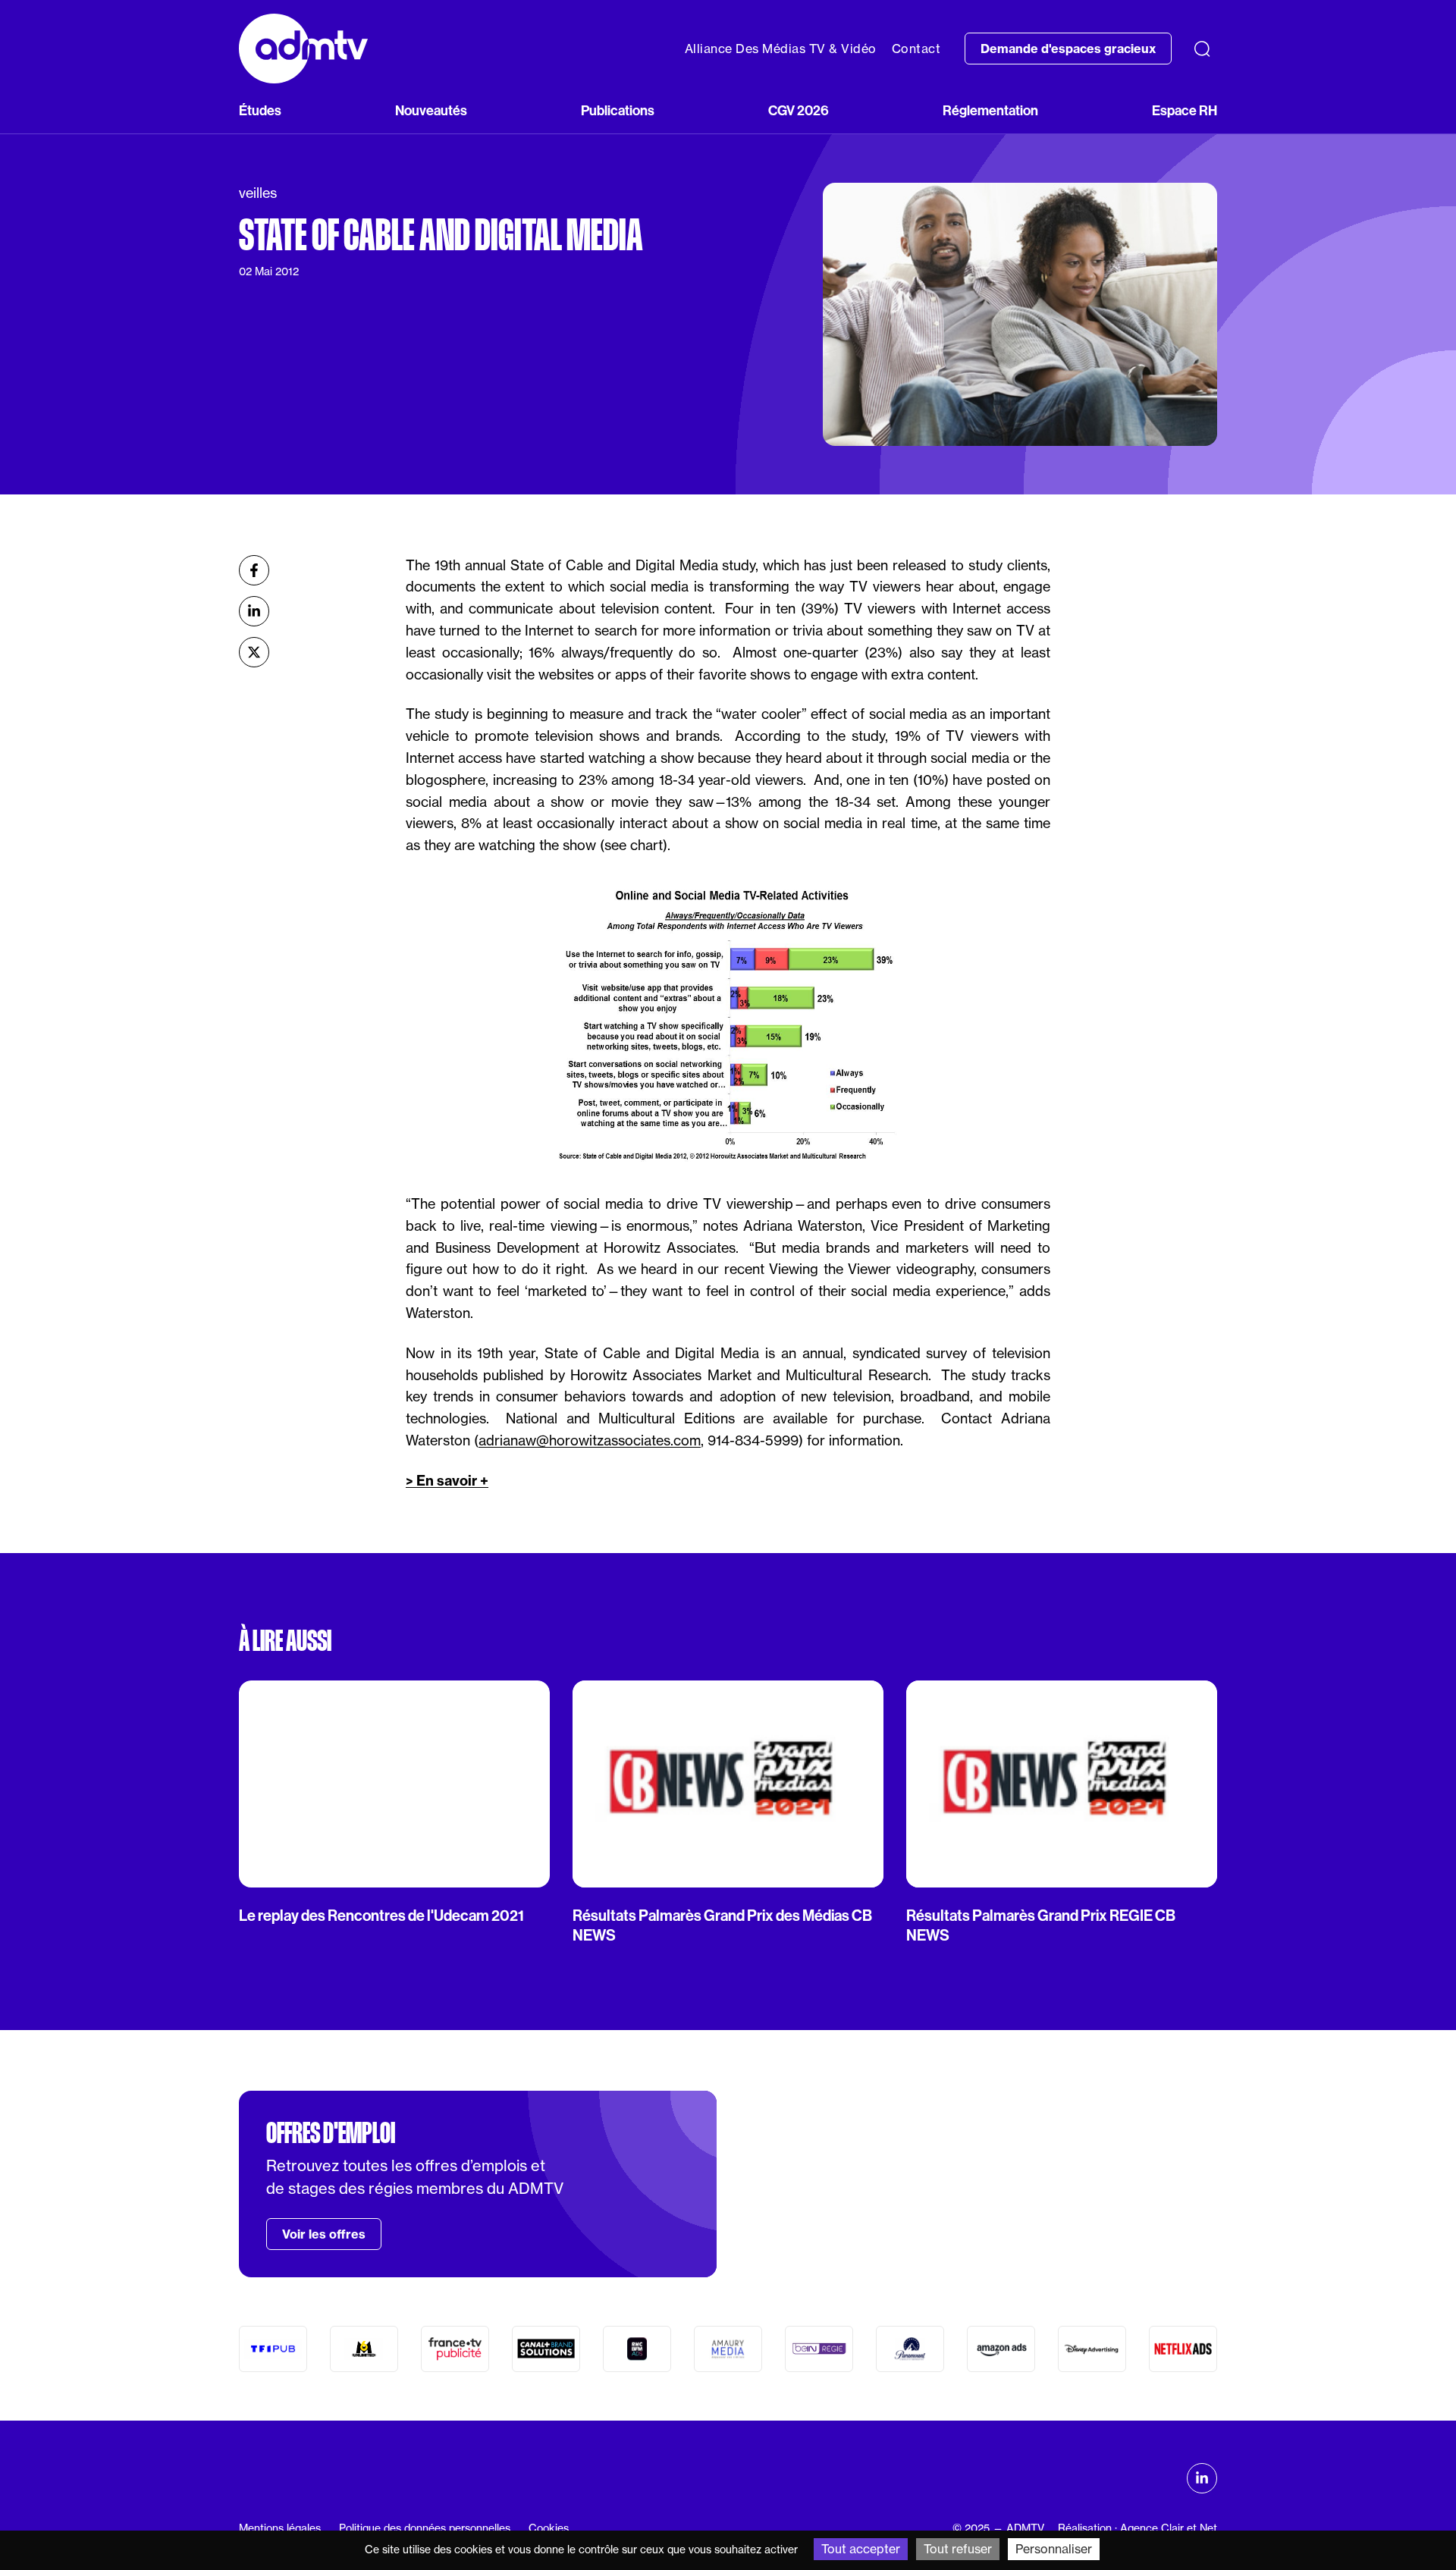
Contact (916, 49)
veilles (258, 193)
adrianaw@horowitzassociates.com (590, 1440)
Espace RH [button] (1185, 110)
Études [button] (260, 110)
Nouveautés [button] (431, 110)
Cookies (549, 2528)
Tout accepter (861, 2549)
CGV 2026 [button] (799, 110)
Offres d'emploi (331, 2133)
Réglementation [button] (990, 110)
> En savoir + (447, 1481)
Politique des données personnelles (425, 2528)
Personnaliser (1054, 2549)
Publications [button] (618, 110)
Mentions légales (280, 2528)
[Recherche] (1202, 49)
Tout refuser (958, 2549)
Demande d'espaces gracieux (1068, 49)
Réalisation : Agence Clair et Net (1137, 2528)
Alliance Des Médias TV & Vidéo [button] (781, 49)
